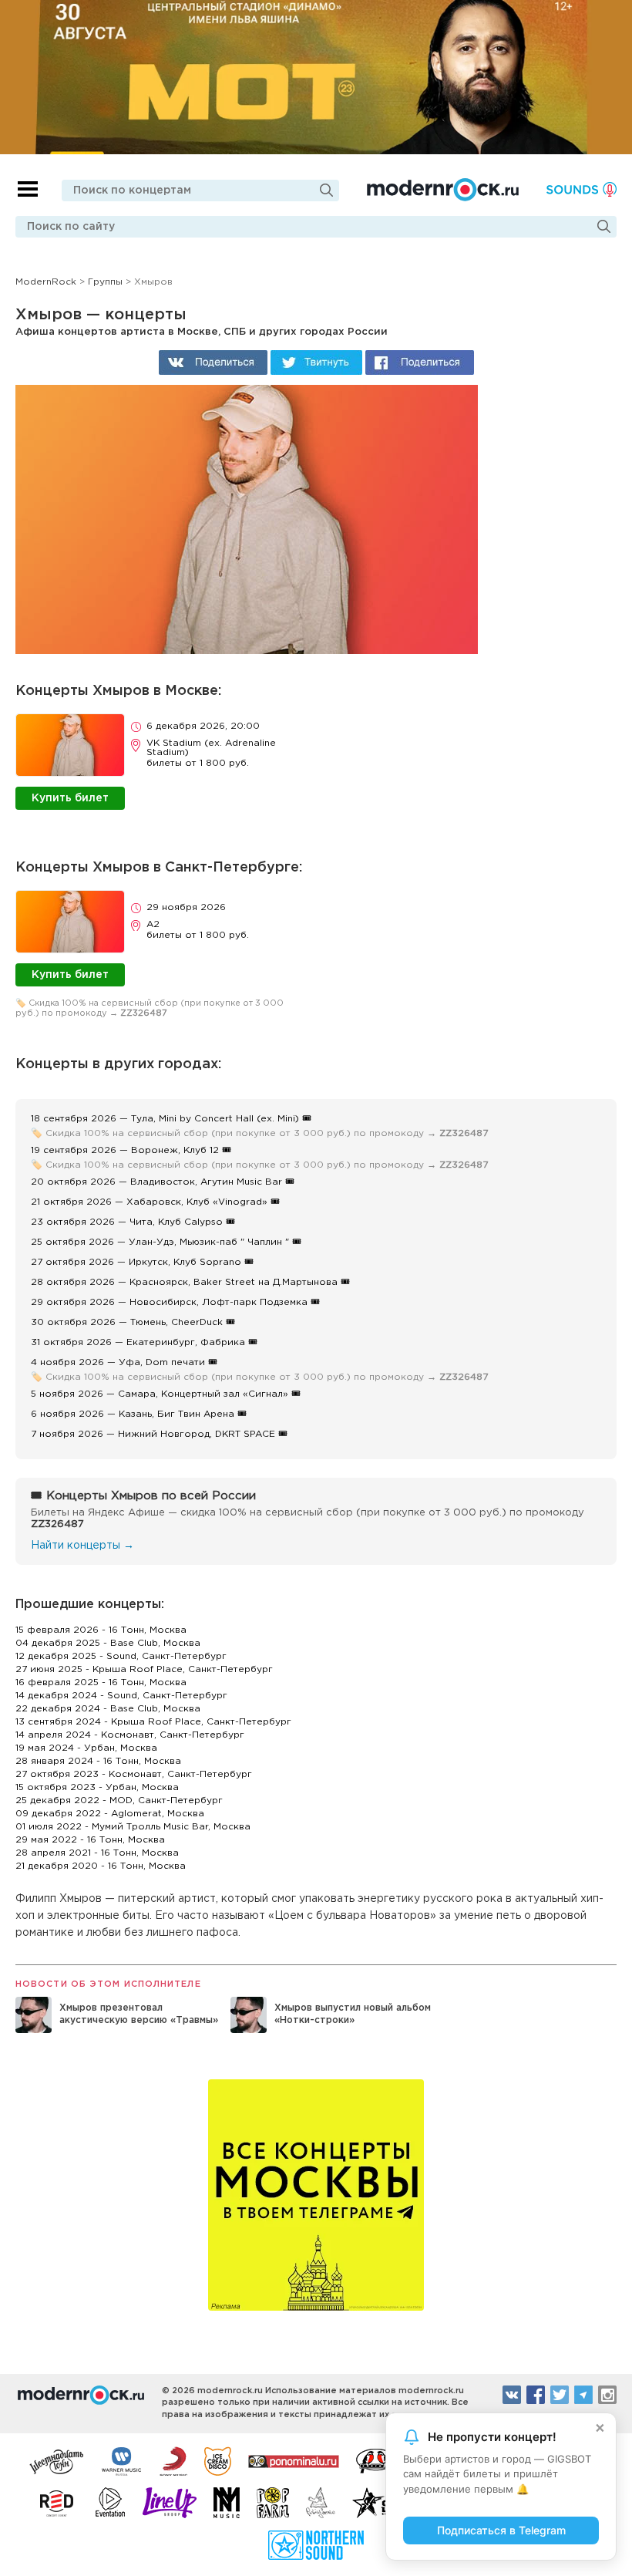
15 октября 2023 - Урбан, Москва (97, 1787)
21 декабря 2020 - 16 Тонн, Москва (101, 1866)
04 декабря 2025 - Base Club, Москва (108, 1643)
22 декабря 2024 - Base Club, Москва (108, 1709)
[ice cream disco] (218, 2460)
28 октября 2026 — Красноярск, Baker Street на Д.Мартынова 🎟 (190, 1282)
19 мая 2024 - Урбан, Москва (86, 1748)
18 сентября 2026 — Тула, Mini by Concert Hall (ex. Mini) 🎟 (171, 1119)
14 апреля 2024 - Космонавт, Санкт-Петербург (130, 1735)
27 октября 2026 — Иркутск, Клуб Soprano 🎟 (142, 1262)
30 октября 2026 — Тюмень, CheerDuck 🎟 (133, 1322)
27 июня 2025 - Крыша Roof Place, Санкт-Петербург (144, 1669)
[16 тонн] (57, 2460)
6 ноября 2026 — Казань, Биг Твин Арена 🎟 (139, 1414)
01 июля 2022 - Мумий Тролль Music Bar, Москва (133, 1827)
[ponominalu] (294, 2460)
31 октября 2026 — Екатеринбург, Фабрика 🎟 (144, 1342)
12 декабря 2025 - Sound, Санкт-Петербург (121, 1656)
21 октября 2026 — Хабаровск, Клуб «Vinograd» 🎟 (155, 1202)
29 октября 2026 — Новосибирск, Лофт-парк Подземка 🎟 (175, 1302)
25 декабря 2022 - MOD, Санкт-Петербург (119, 1801)
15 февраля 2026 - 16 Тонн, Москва (101, 1630)
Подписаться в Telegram (501, 2530)
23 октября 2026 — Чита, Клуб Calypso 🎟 (133, 1222)
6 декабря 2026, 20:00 (203, 726)
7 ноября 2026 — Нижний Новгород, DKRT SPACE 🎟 (159, 1434)
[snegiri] (376, 2460)
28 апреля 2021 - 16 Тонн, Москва (97, 1853)
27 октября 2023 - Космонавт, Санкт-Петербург (134, 1774)
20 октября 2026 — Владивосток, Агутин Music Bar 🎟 (163, 1182)
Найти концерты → (82, 1546)
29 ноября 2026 (186, 907)
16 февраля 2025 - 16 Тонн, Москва (101, 1682)
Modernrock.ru (443, 190)
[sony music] (173, 2460)
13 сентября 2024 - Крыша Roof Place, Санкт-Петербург (153, 1722)
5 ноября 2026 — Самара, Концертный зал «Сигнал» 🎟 (166, 1394)
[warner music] (122, 2460)
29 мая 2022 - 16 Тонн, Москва (90, 1840)
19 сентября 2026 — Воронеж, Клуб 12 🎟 (131, 1150)
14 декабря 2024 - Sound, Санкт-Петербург (121, 1696)
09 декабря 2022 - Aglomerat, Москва (110, 1814)
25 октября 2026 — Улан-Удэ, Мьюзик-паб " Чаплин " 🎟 (166, 1242)
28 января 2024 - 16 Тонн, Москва (98, 1761)
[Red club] (59, 2503)
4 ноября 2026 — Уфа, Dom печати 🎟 (124, 1362)
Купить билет (70, 798)
